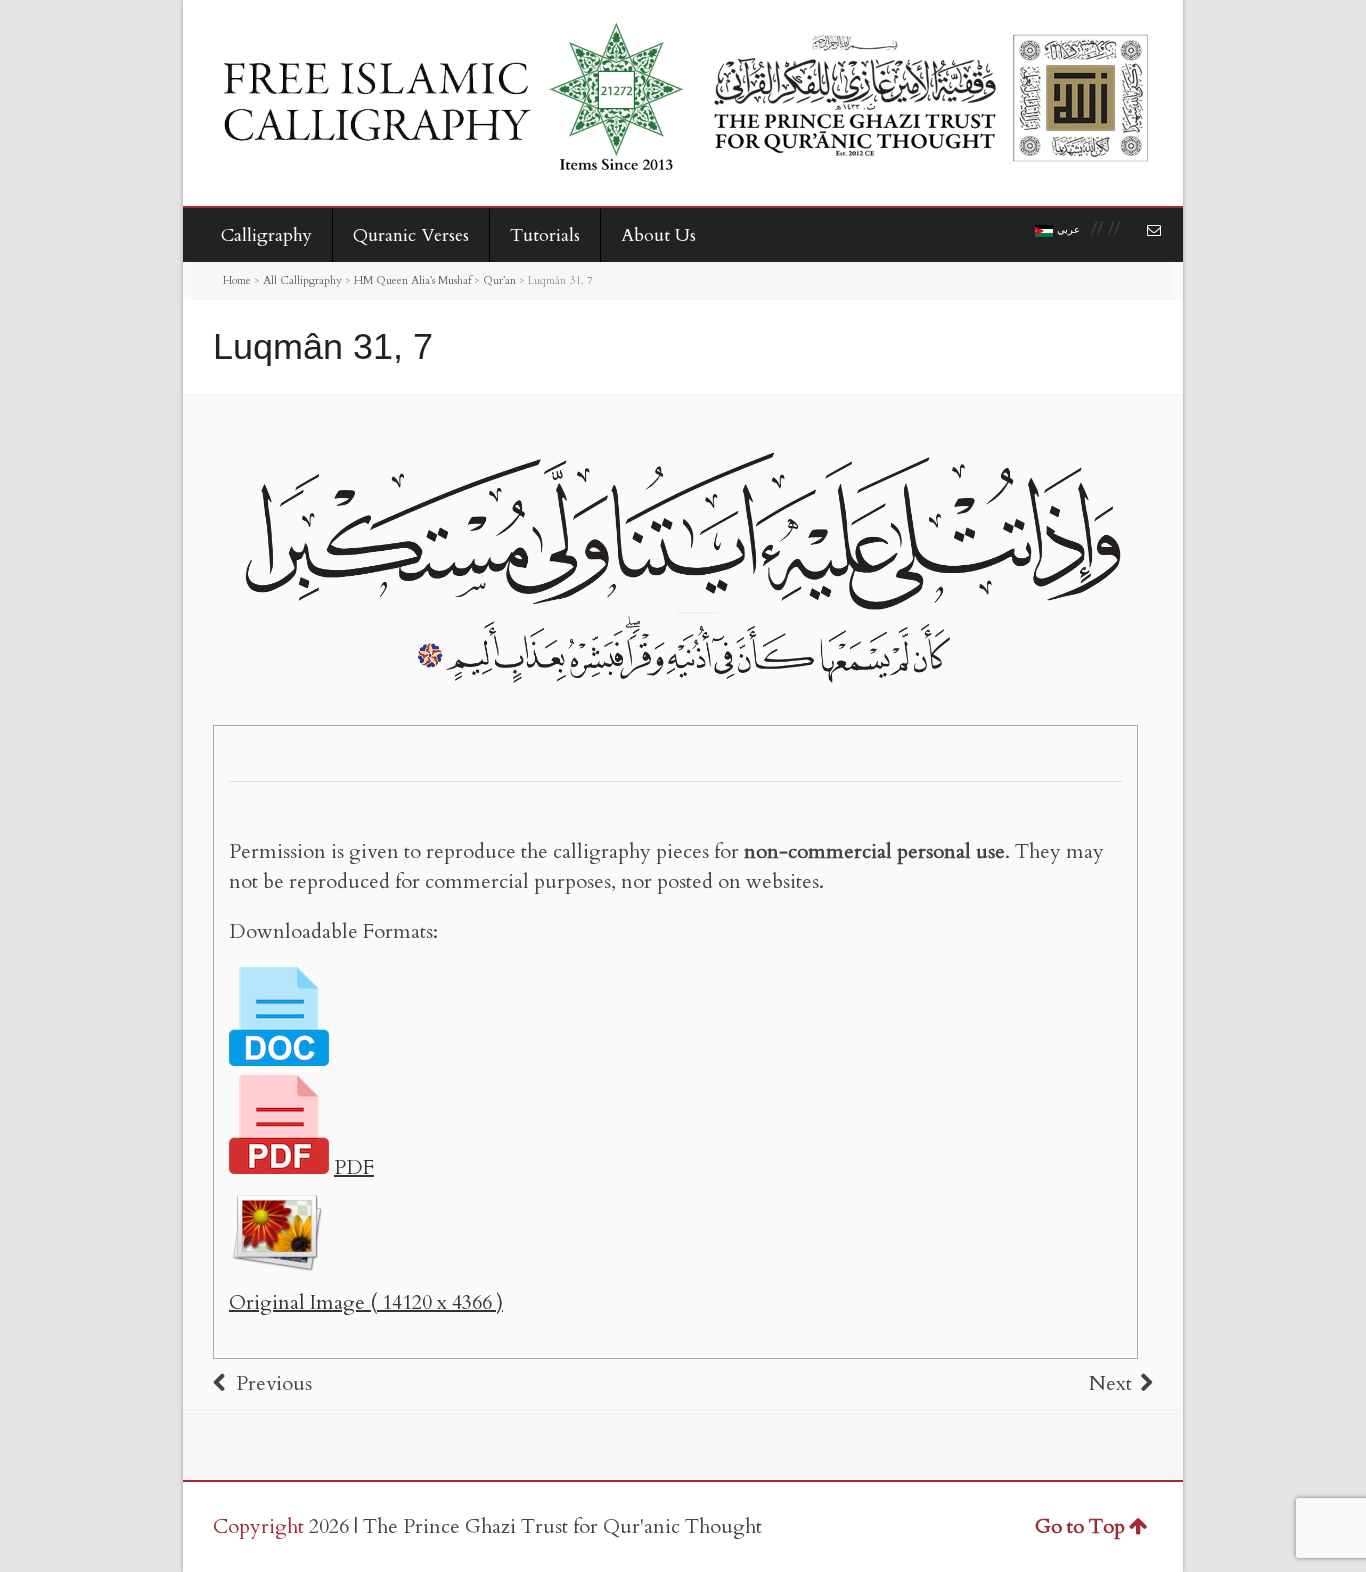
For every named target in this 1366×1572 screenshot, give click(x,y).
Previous (274, 1383)
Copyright (258, 1526)
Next (1110, 1383)
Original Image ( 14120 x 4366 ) (366, 1302)
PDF (354, 1167)
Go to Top (1080, 1526)
